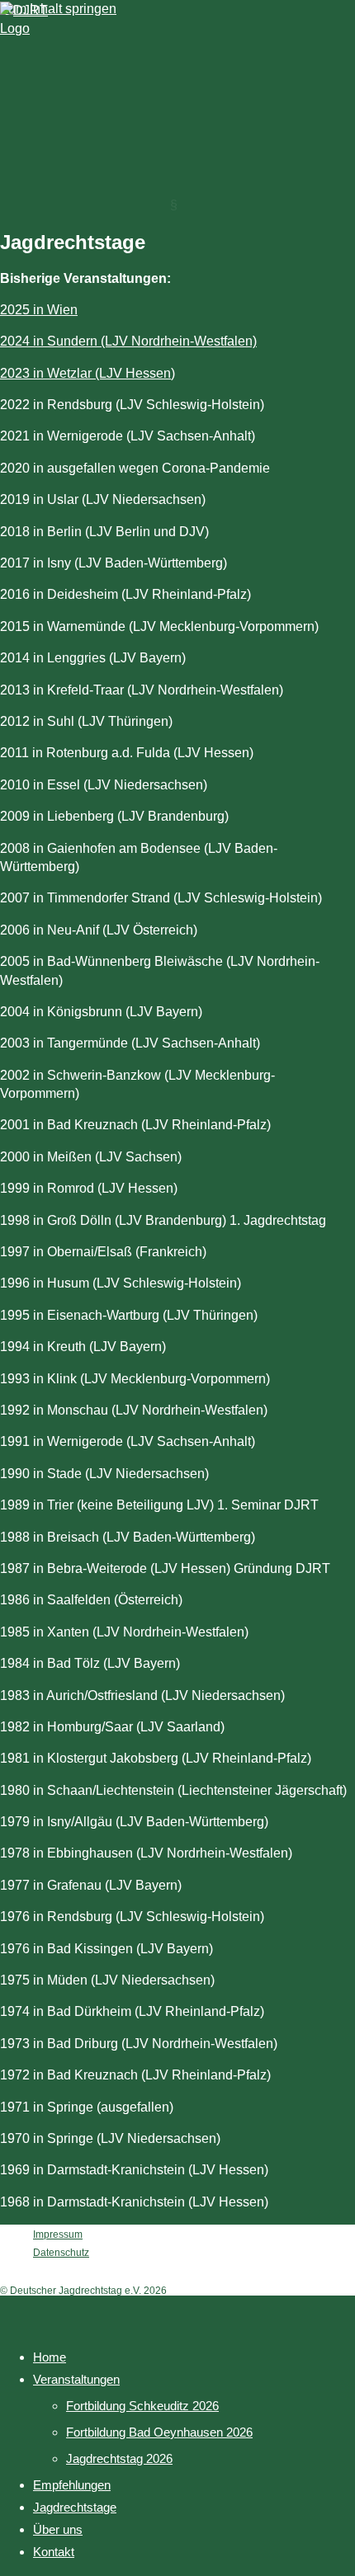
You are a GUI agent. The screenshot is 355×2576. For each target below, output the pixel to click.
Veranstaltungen (76, 2379)
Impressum (58, 2235)
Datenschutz (61, 2253)
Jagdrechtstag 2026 (119, 2458)
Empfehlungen (72, 2485)
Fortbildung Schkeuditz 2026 (142, 2406)
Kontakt (54, 2552)
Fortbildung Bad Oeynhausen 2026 (159, 2432)
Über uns (58, 2529)
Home (50, 2357)
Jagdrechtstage (75, 2507)
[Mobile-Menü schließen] (12, 2313)
